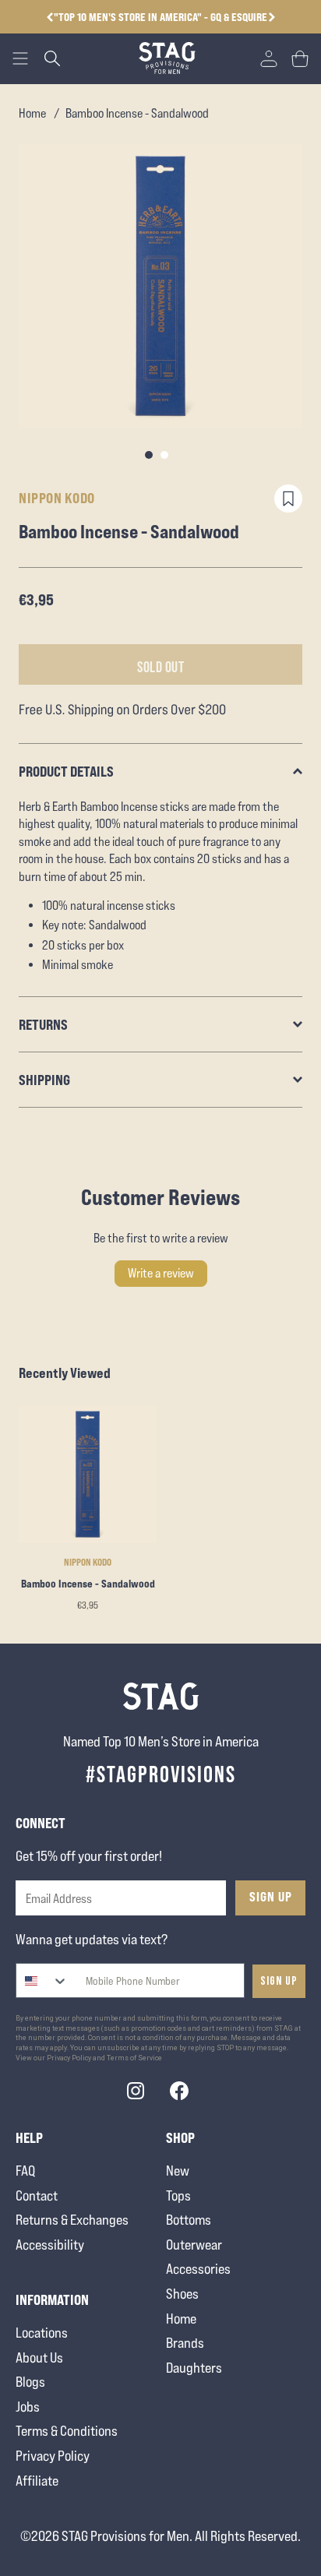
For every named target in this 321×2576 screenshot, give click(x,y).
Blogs (30, 2382)
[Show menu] (20, 58)
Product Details (66, 771)
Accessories (198, 2269)
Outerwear (194, 2245)
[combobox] (42, 1980)
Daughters (194, 2368)
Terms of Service (134, 2058)
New (178, 2171)
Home (32, 113)
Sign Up (271, 1897)
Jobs (28, 2407)
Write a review (161, 1273)
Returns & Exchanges (72, 2220)
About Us (39, 2358)
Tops (178, 2195)
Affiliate (37, 2481)
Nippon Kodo (57, 498)
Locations (42, 2333)
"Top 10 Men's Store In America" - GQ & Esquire (160, 17)
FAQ (25, 2171)
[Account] (269, 58)
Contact (37, 2195)
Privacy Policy (53, 2456)
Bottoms (189, 2220)
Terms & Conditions (67, 2431)
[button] (272, 17)
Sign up (279, 1981)
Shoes (182, 2294)
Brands (185, 2343)
